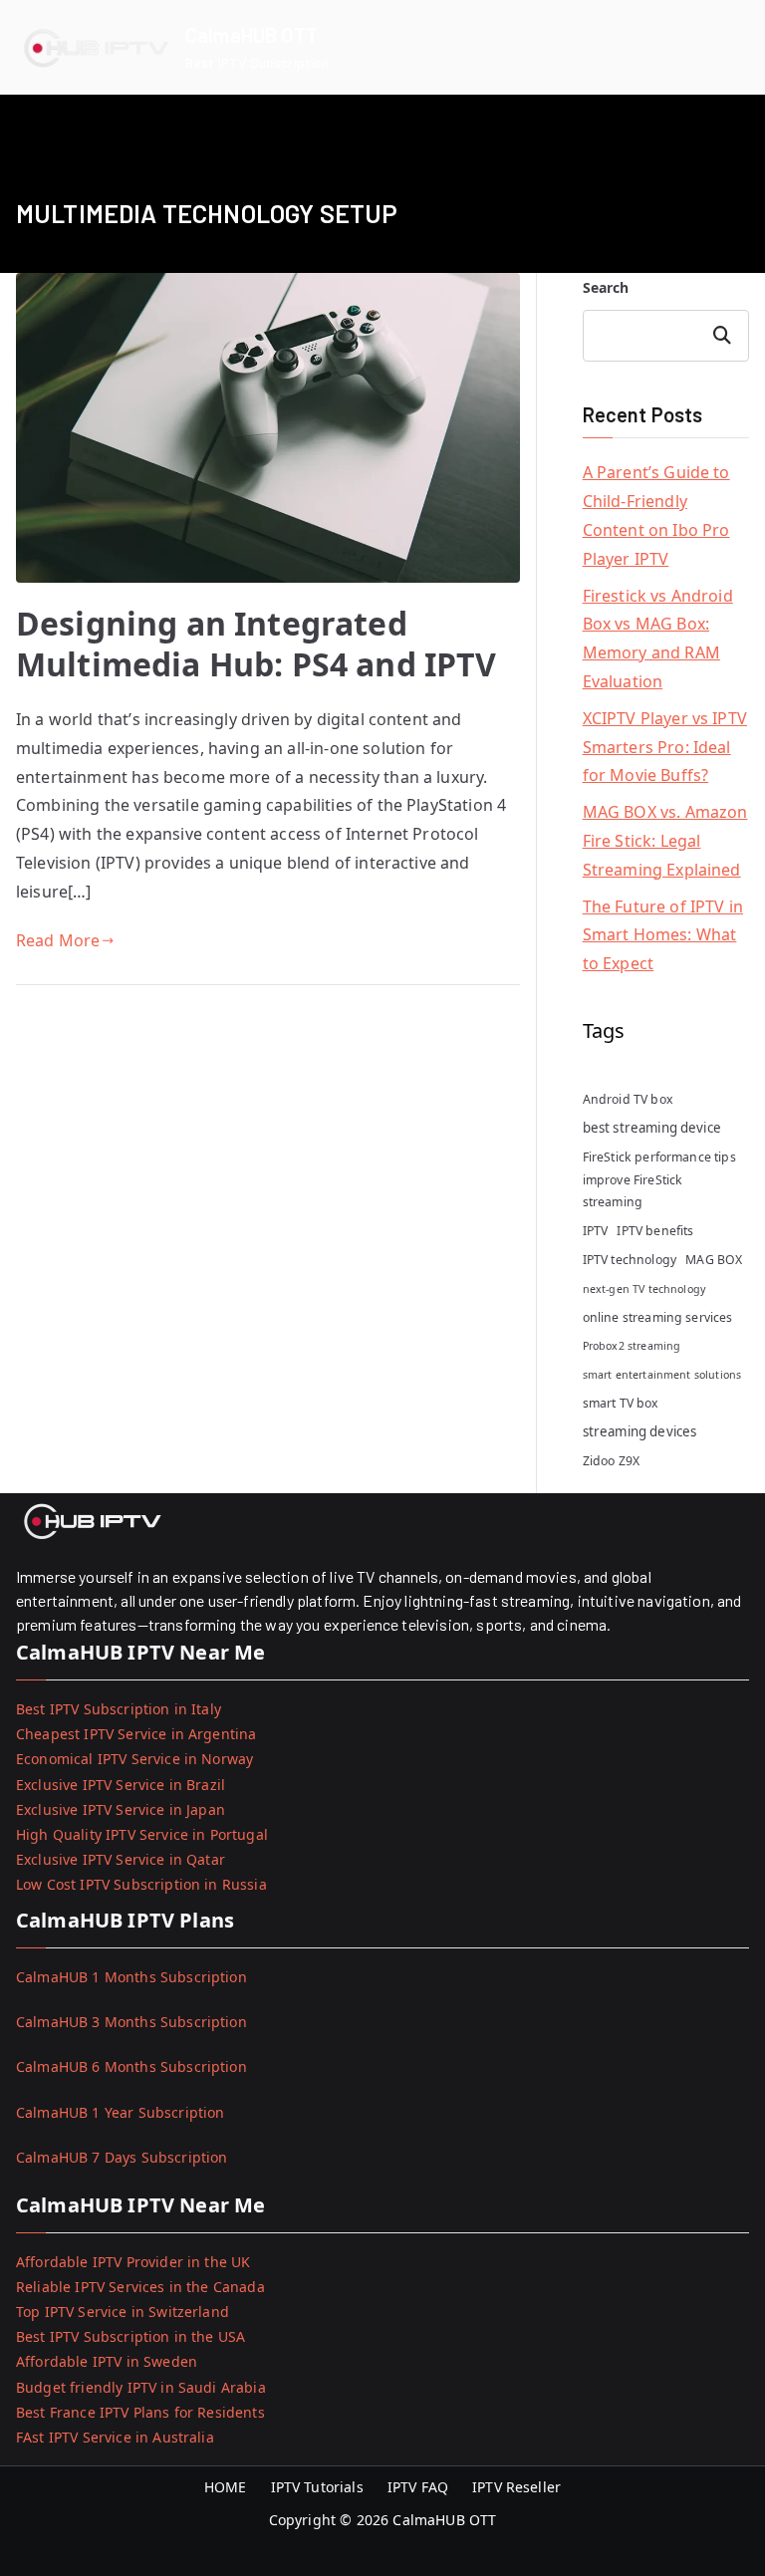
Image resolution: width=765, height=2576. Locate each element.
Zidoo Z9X (611, 1461)
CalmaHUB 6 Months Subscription (131, 2066)
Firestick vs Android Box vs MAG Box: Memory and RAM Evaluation (658, 639)
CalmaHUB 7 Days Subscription (122, 2157)
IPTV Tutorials (317, 2487)
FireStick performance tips (659, 1157)
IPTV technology (630, 1260)
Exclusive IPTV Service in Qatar (121, 1859)
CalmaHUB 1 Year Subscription (120, 2112)
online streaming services (658, 1317)
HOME (226, 2487)
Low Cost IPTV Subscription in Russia (141, 1884)
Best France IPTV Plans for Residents (140, 2412)
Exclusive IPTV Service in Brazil (121, 1785)
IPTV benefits (655, 1231)
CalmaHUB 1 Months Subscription (131, 1977)
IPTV (596, 1231)
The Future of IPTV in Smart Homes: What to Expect (663, 935)
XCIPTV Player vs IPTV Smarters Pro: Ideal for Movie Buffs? (665, 747)
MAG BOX (714, 1260)
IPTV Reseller (516, 2487)
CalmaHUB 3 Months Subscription (131, 2022)
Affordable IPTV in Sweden (107, 2361)
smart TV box (621, 1403)
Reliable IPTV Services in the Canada (140, 2287)
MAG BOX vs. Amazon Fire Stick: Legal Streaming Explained (665, 841)
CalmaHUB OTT (252, 35)
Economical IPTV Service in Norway (134, 1759)
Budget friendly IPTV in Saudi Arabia (141, 2387)
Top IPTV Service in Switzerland (123, 2312)
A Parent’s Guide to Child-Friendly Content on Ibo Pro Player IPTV (656, 515)
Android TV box (628, 1099)
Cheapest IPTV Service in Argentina (136, 1734)
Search (606, 287)
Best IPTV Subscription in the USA (130, 2336)
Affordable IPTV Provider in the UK (133, 2262)
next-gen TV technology (644, 1289)
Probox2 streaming (632, 1346)
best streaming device (652, 1128)
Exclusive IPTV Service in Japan (121, 1809)
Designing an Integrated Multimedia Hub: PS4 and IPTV (256, 644)
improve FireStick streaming (633, 1191)
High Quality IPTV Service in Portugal (142, 1834)
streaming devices (640, 1431)
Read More (58, 940)
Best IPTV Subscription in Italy (119, 1709)
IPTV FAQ (418, 2487)
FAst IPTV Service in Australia (115, 2437)
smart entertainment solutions (662, 1375)
